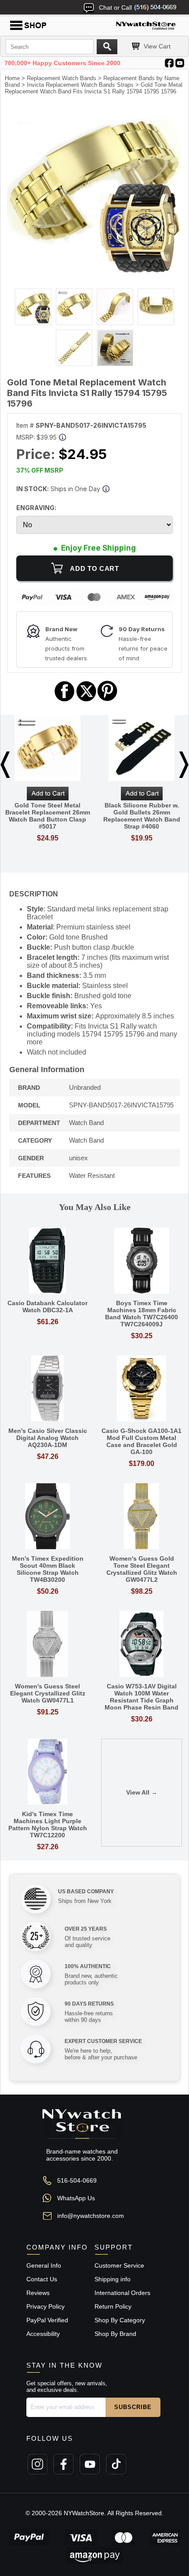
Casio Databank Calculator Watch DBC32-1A (47, 1307)
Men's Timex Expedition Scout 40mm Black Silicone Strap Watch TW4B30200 (48, 1569)
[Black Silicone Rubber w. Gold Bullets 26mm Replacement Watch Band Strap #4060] (142, 749)
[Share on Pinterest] (107, 700)
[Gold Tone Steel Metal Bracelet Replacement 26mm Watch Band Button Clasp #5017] (47, 749)
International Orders (122, 2293)
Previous (5, 765)
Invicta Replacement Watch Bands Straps (80, 85)
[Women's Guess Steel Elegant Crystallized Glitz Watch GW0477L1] (47, 1645)
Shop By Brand (115, 2334)
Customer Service (119, 2265)
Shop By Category (120, 2320)
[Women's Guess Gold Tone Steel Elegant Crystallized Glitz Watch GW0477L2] (142, 1517)
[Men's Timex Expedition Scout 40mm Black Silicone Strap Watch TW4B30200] (47, 1517)
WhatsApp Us (76, 2198)
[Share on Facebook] (65, 700)
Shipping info (113, 2279)
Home (12, 78)
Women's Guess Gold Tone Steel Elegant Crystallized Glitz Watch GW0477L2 (142, 1569)
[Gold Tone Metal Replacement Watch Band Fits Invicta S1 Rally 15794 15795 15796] (94, 274)
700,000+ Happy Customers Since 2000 (62, 63)
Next (184, 765)
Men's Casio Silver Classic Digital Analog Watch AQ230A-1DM (48, 1438)
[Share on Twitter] (86, 700)
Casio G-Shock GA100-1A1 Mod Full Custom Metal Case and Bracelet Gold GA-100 (142, 1441)
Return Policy (113, 2306)
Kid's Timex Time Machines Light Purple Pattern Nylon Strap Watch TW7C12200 (48, 1825)
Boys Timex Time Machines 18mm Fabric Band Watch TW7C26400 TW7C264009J (142, 1314)
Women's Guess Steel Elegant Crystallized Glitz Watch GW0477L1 (48, 1693)
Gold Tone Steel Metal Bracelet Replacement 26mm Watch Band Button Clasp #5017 (48, 816)
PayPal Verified (47, 2320)
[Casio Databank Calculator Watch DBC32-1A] (47, 1261)
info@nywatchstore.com (91, 2216)
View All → (142, 1792)
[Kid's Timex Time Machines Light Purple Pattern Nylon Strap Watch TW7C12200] (47, 1772)
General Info (44, 2265)
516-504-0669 (77, 2180)
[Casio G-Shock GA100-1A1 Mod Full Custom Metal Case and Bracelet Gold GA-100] (142, 1389)
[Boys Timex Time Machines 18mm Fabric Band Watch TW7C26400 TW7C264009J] (142, 1261)
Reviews (38, 2293)
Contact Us (42, 2279)
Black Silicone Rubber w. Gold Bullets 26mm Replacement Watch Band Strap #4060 (142, 816)
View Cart (157, 46)
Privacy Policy (45, 2306)
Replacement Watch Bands (62, 78)
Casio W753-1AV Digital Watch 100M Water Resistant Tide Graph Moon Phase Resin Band (142, 1697)
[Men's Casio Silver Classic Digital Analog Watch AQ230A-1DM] (47, 1389)
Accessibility (43, 2334)
